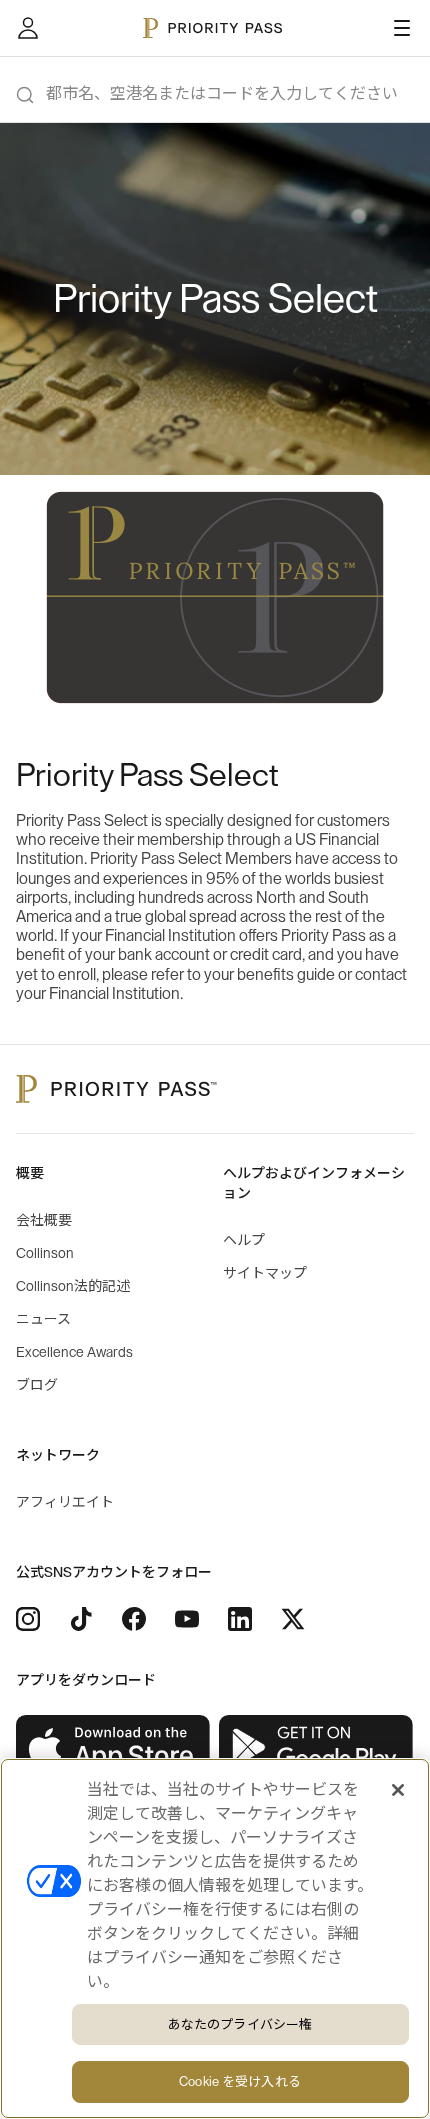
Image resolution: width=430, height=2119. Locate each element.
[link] (113, 1748)
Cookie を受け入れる (240, 2081)
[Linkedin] (240, 1619)
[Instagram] (28, 1619)
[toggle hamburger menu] (402, 28)
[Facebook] (134, 1619)
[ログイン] (28, 28)
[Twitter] (293, 1619)
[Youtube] (187, 1619)
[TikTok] (81, 1619)
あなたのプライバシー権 (240, 2024)
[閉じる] (398, 1790)
